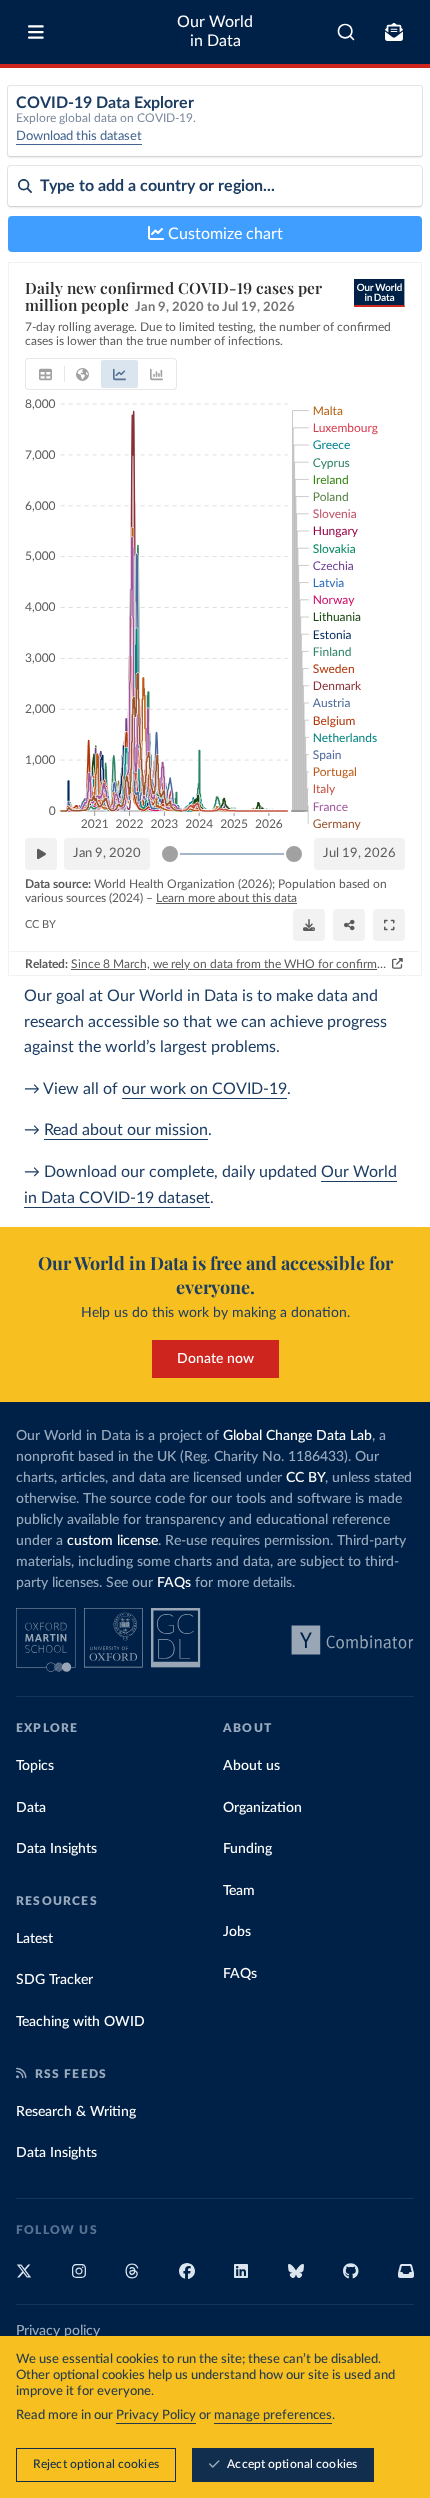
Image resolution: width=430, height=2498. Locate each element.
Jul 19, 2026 (359, 853)
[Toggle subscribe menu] (394, 32)
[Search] (346, 32)
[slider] (170, 854)
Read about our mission (126, 1130)
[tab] (45, 374)
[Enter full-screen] (389, 925)
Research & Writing (76, 2112)
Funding (247, 1849)
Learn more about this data (226, 898)
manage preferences (273, 2415)
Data (31, 1808)
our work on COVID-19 (204, 1089)
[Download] (309, 925)
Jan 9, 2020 (107, 853)
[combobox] (346, 32)
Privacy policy (58, 2331)
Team (239, 1891)
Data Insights (56, 1849)
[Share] (349, 925)
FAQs (174, 1583)
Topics (35, 1766)
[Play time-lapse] (41, 854)
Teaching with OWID (80, 2022)
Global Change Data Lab (297, 1436)
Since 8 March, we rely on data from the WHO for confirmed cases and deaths (229, 964)
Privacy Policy (156, 2415)
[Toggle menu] (36, 32)
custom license (112, 1541)
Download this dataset (79, 136)
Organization (262, 1808)
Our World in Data (215, 31)
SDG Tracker (54, 1980)
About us (251, 1766)
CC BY (40, 924)
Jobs (237, 1932)
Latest (34, 1939)
